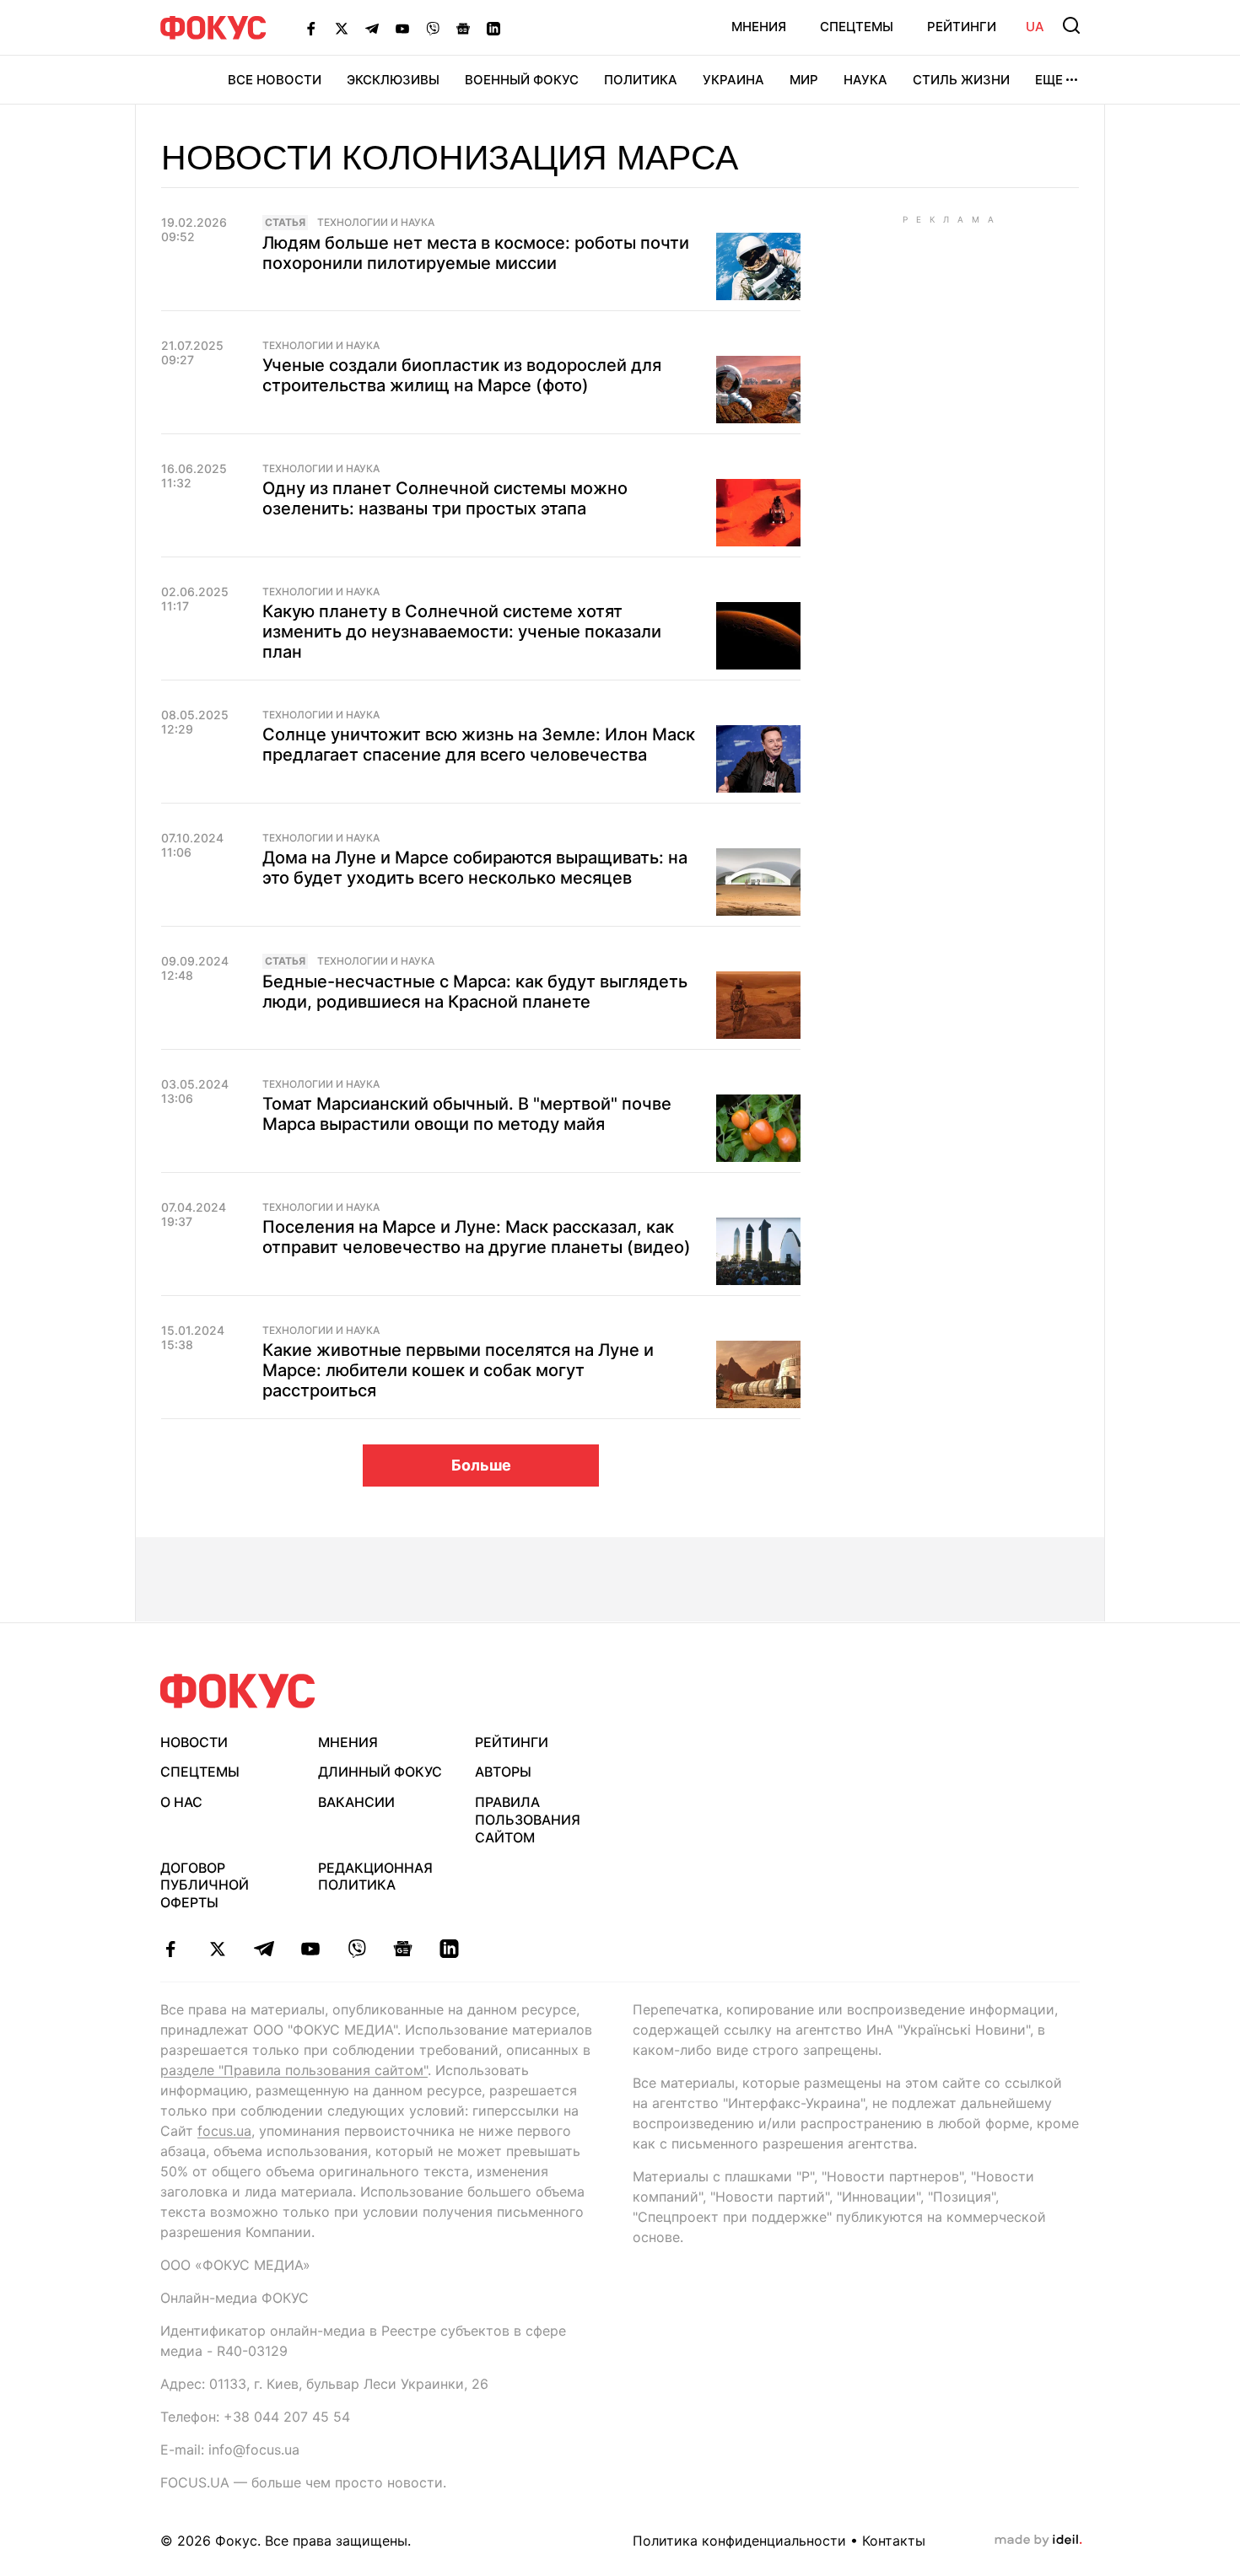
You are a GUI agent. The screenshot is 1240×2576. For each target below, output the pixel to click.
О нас (181, 1802)
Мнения (759, 27)
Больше (481, 1465)
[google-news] (403, 1949)
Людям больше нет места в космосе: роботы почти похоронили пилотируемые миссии (476, 253)
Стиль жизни (961, 80)
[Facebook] (311, 28)
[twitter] (217, 1949)
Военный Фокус (522, 80)
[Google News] (463, 28)
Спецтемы (857, 27)
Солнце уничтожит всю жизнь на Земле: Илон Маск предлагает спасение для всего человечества (479, 745)
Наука (865, 80)
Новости (194, 1742)
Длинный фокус (380, 1772)
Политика (641, 80)
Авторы (503, 1772)
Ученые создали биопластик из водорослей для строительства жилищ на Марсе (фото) (462, 375)
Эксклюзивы (393, 80)
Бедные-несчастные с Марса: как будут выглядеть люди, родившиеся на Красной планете (475, 992)
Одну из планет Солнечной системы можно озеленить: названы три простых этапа (445, 498)
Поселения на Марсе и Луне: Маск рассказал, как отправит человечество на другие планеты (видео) (477, 1237)
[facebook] (171, 1949)
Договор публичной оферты (205, 1885)
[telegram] (264, 1949)
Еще (1049, 80)
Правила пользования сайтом (528, 1820)
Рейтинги (962, 27)
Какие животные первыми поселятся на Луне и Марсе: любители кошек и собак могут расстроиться (458, 1370)
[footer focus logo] (238, 1691)
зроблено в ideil (1038, 2541)
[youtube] (310, 1949)
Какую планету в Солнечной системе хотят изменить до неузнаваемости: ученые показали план (462, 632)
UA (1035, 27)
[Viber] (433, 28)
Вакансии (356, 1802)
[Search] (1071, 25)
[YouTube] (402, 28)
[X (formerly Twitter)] (342, 28)
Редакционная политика (375, 1877)
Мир (804, 80)
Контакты (894, 2541)
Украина (733, 80)
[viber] (356, 1949)
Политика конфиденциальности (739, 2541)
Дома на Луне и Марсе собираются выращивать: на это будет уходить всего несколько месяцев (475, 868)
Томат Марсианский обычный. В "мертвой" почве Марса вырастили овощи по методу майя (467, 1114)
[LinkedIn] (493, 28)
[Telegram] (372, 28)
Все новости (275, 80)
